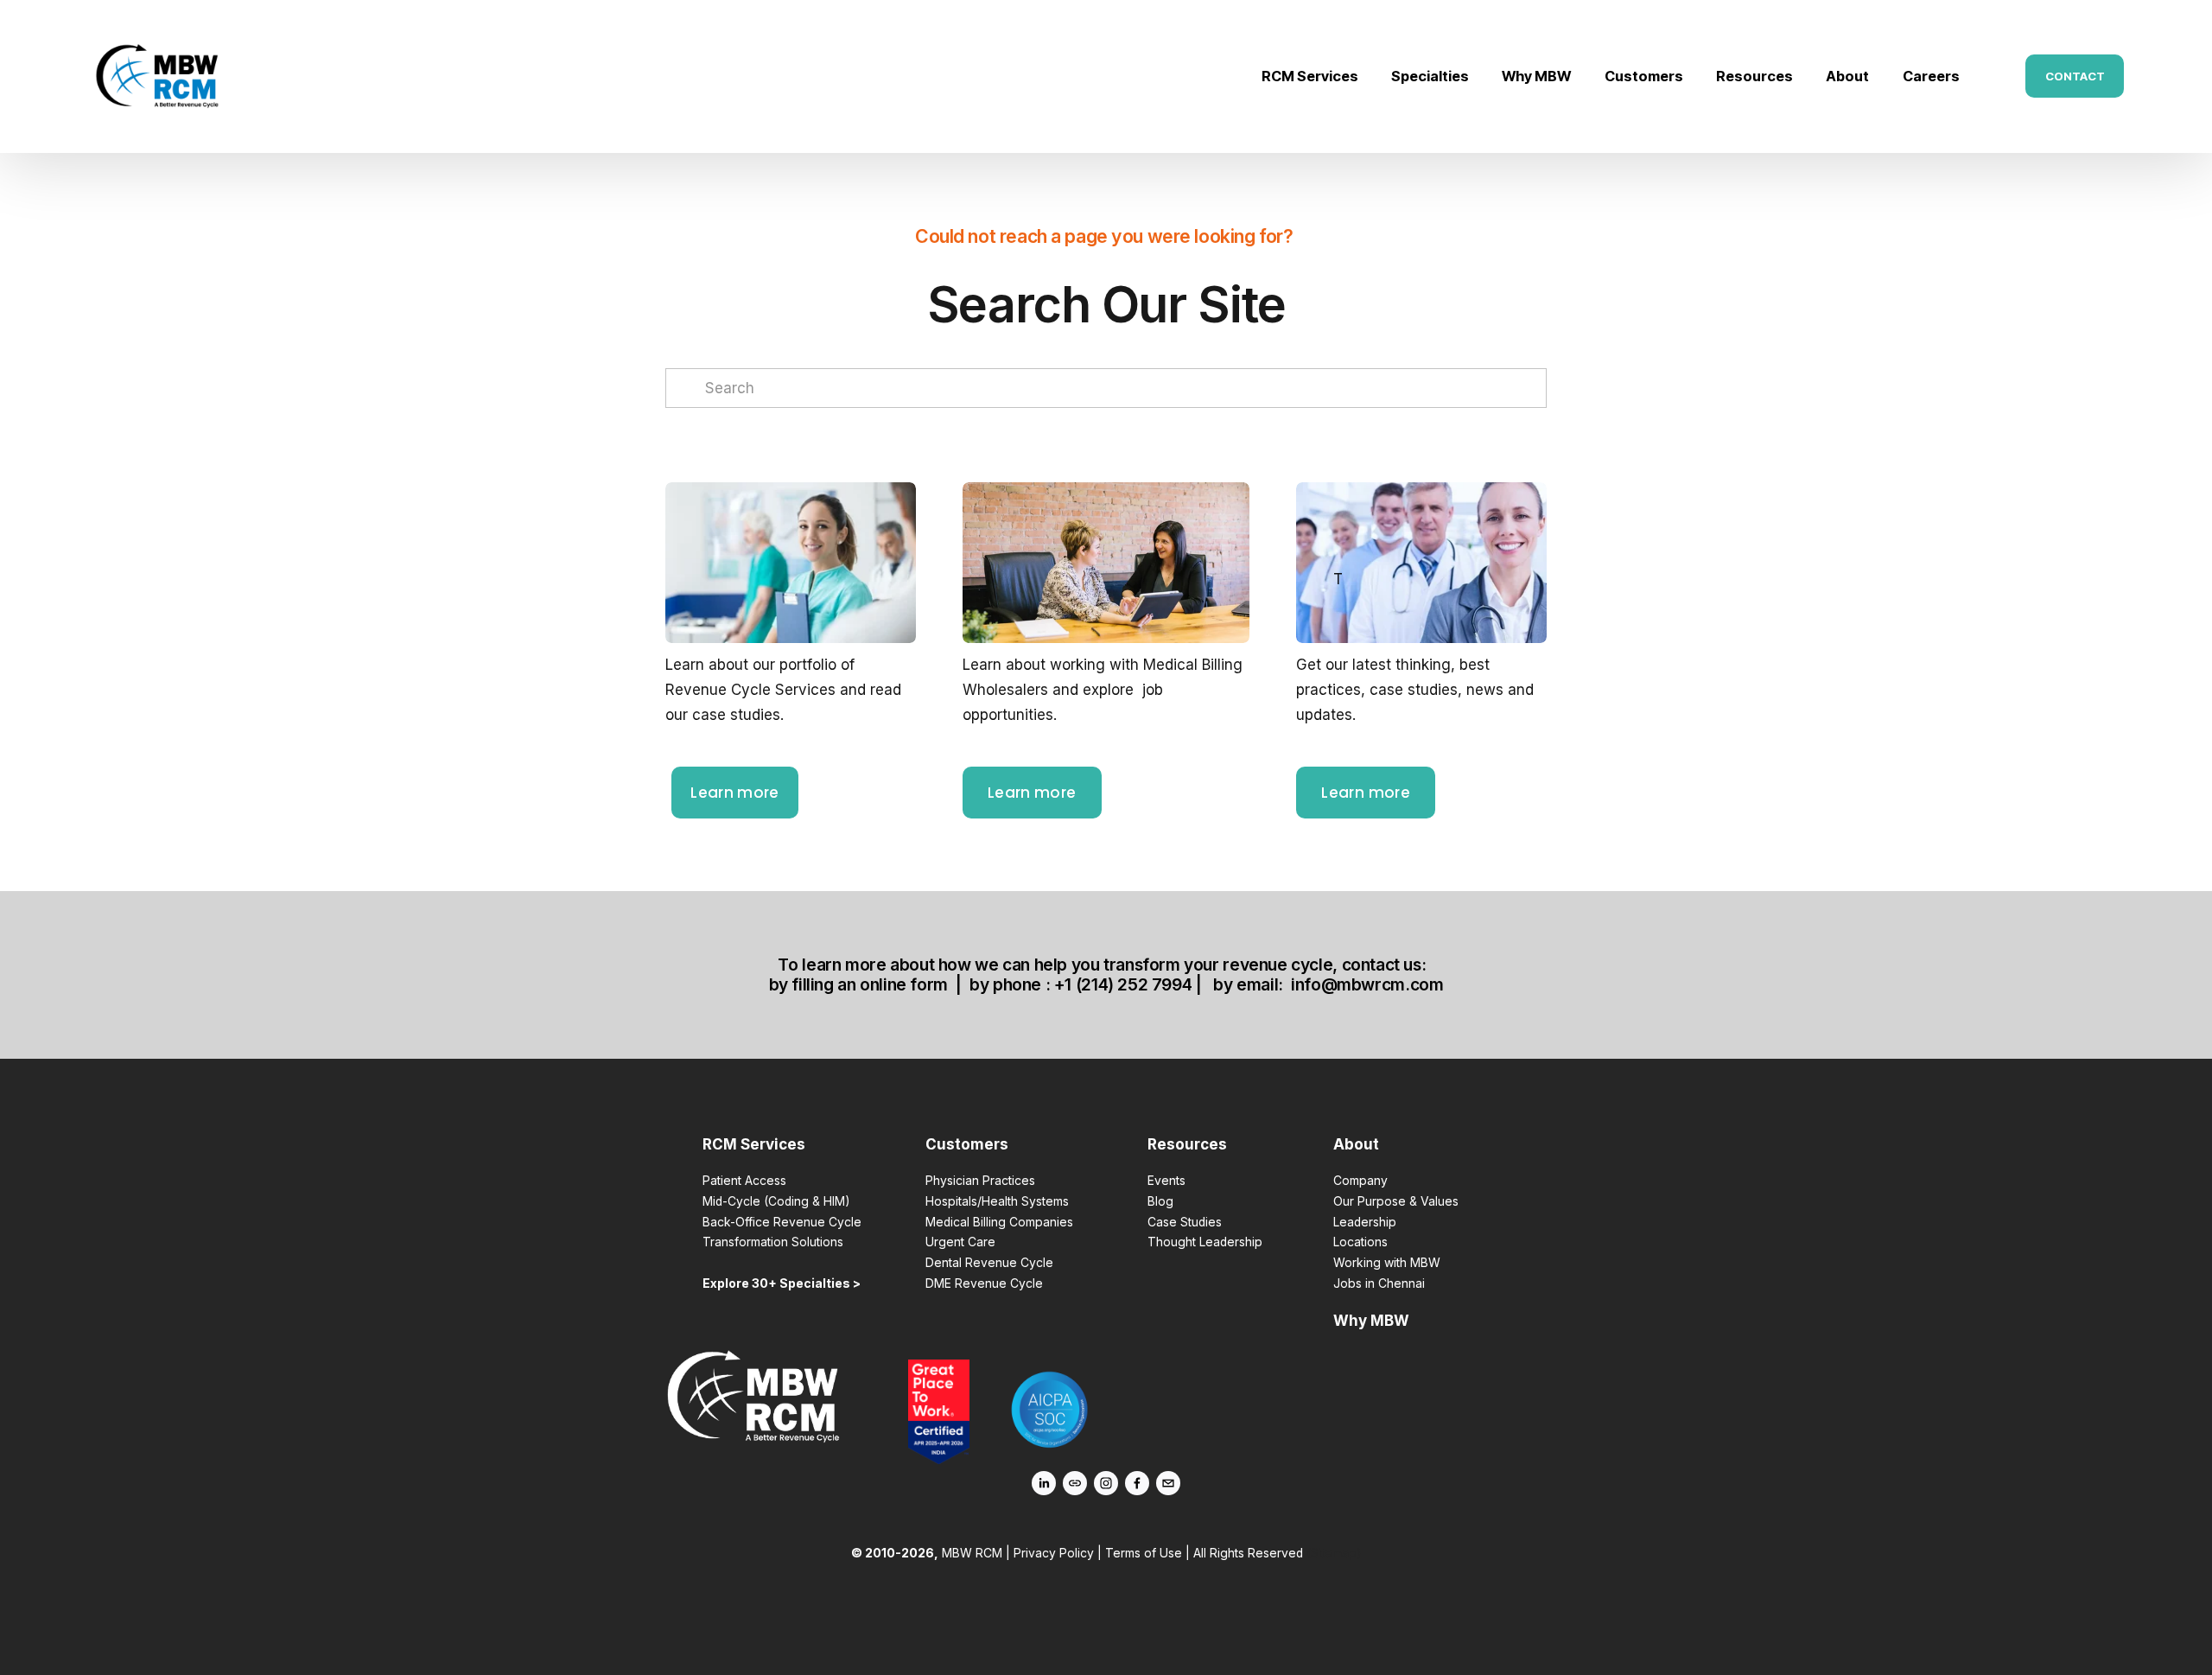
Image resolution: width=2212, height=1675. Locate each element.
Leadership (1365, 1222)
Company (1360, 1181)
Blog (1160, 1201)
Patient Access (744, 1181)
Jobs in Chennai (1379, 1283)
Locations (1360, 1242)
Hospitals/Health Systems (997, 1201)
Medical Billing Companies (999, 1222)
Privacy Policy (1054, 1553)
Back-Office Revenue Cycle (782, 1222)
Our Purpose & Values (1396, 1201)
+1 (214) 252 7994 (1123, 985)
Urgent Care (960, 1242)
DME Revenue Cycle (984, 1283)
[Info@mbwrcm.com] (1168, 1483)
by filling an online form (858, 985)
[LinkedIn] (1044, 1483)
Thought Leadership (1205, 1242)
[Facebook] (1137, 1483)
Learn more (734, 793)
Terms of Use (1144, 1553)
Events (1166, 1181)
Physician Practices (980, 1181)
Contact (2075, 76)
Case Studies (1185, 1222)
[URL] (1075, 1483)
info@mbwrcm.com (1367, 985)
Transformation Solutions (773, 1242)
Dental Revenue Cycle (989, 1263)
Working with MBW (1387, 1263)
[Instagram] (1106, 1483)
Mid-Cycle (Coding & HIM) (776, 1201)
